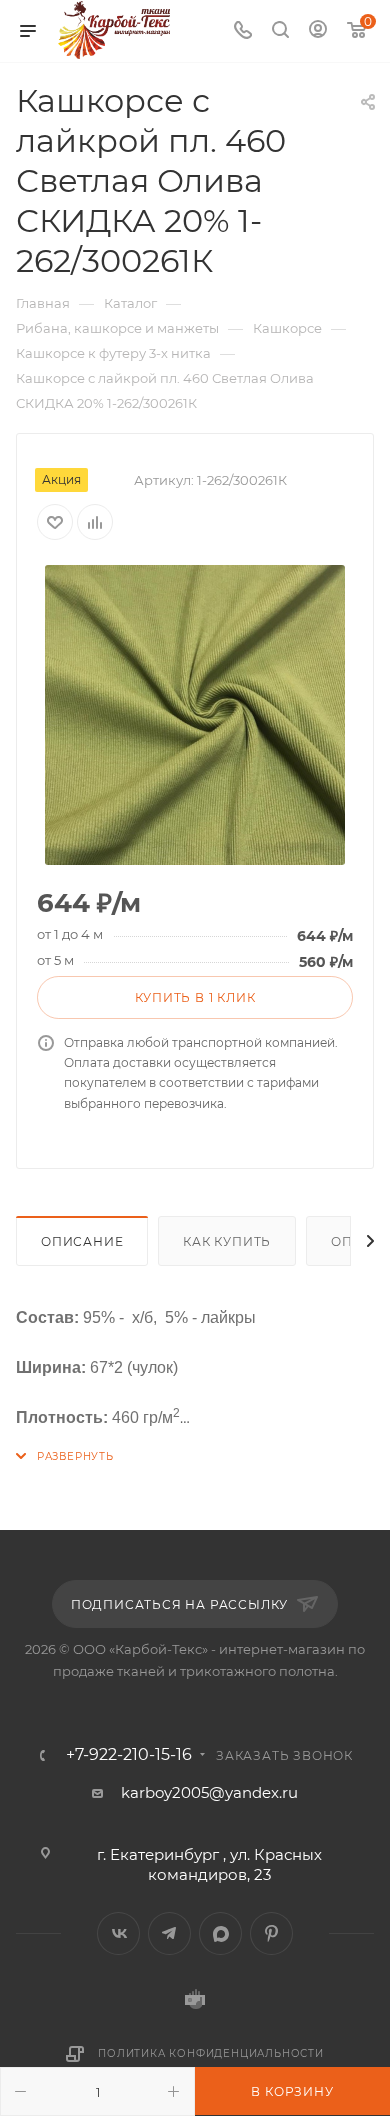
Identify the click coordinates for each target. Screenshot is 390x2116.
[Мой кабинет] (318, 31)
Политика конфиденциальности (211, 2053)
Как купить (227, 1241)
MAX (220, 1933)
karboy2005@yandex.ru (209, 1792)
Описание (82, 1241)
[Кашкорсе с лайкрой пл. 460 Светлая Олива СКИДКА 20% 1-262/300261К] (195, 715)
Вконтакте (118, 1933)
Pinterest (271, 1933)
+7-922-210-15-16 (129, 1755)
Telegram (169, 1933)
